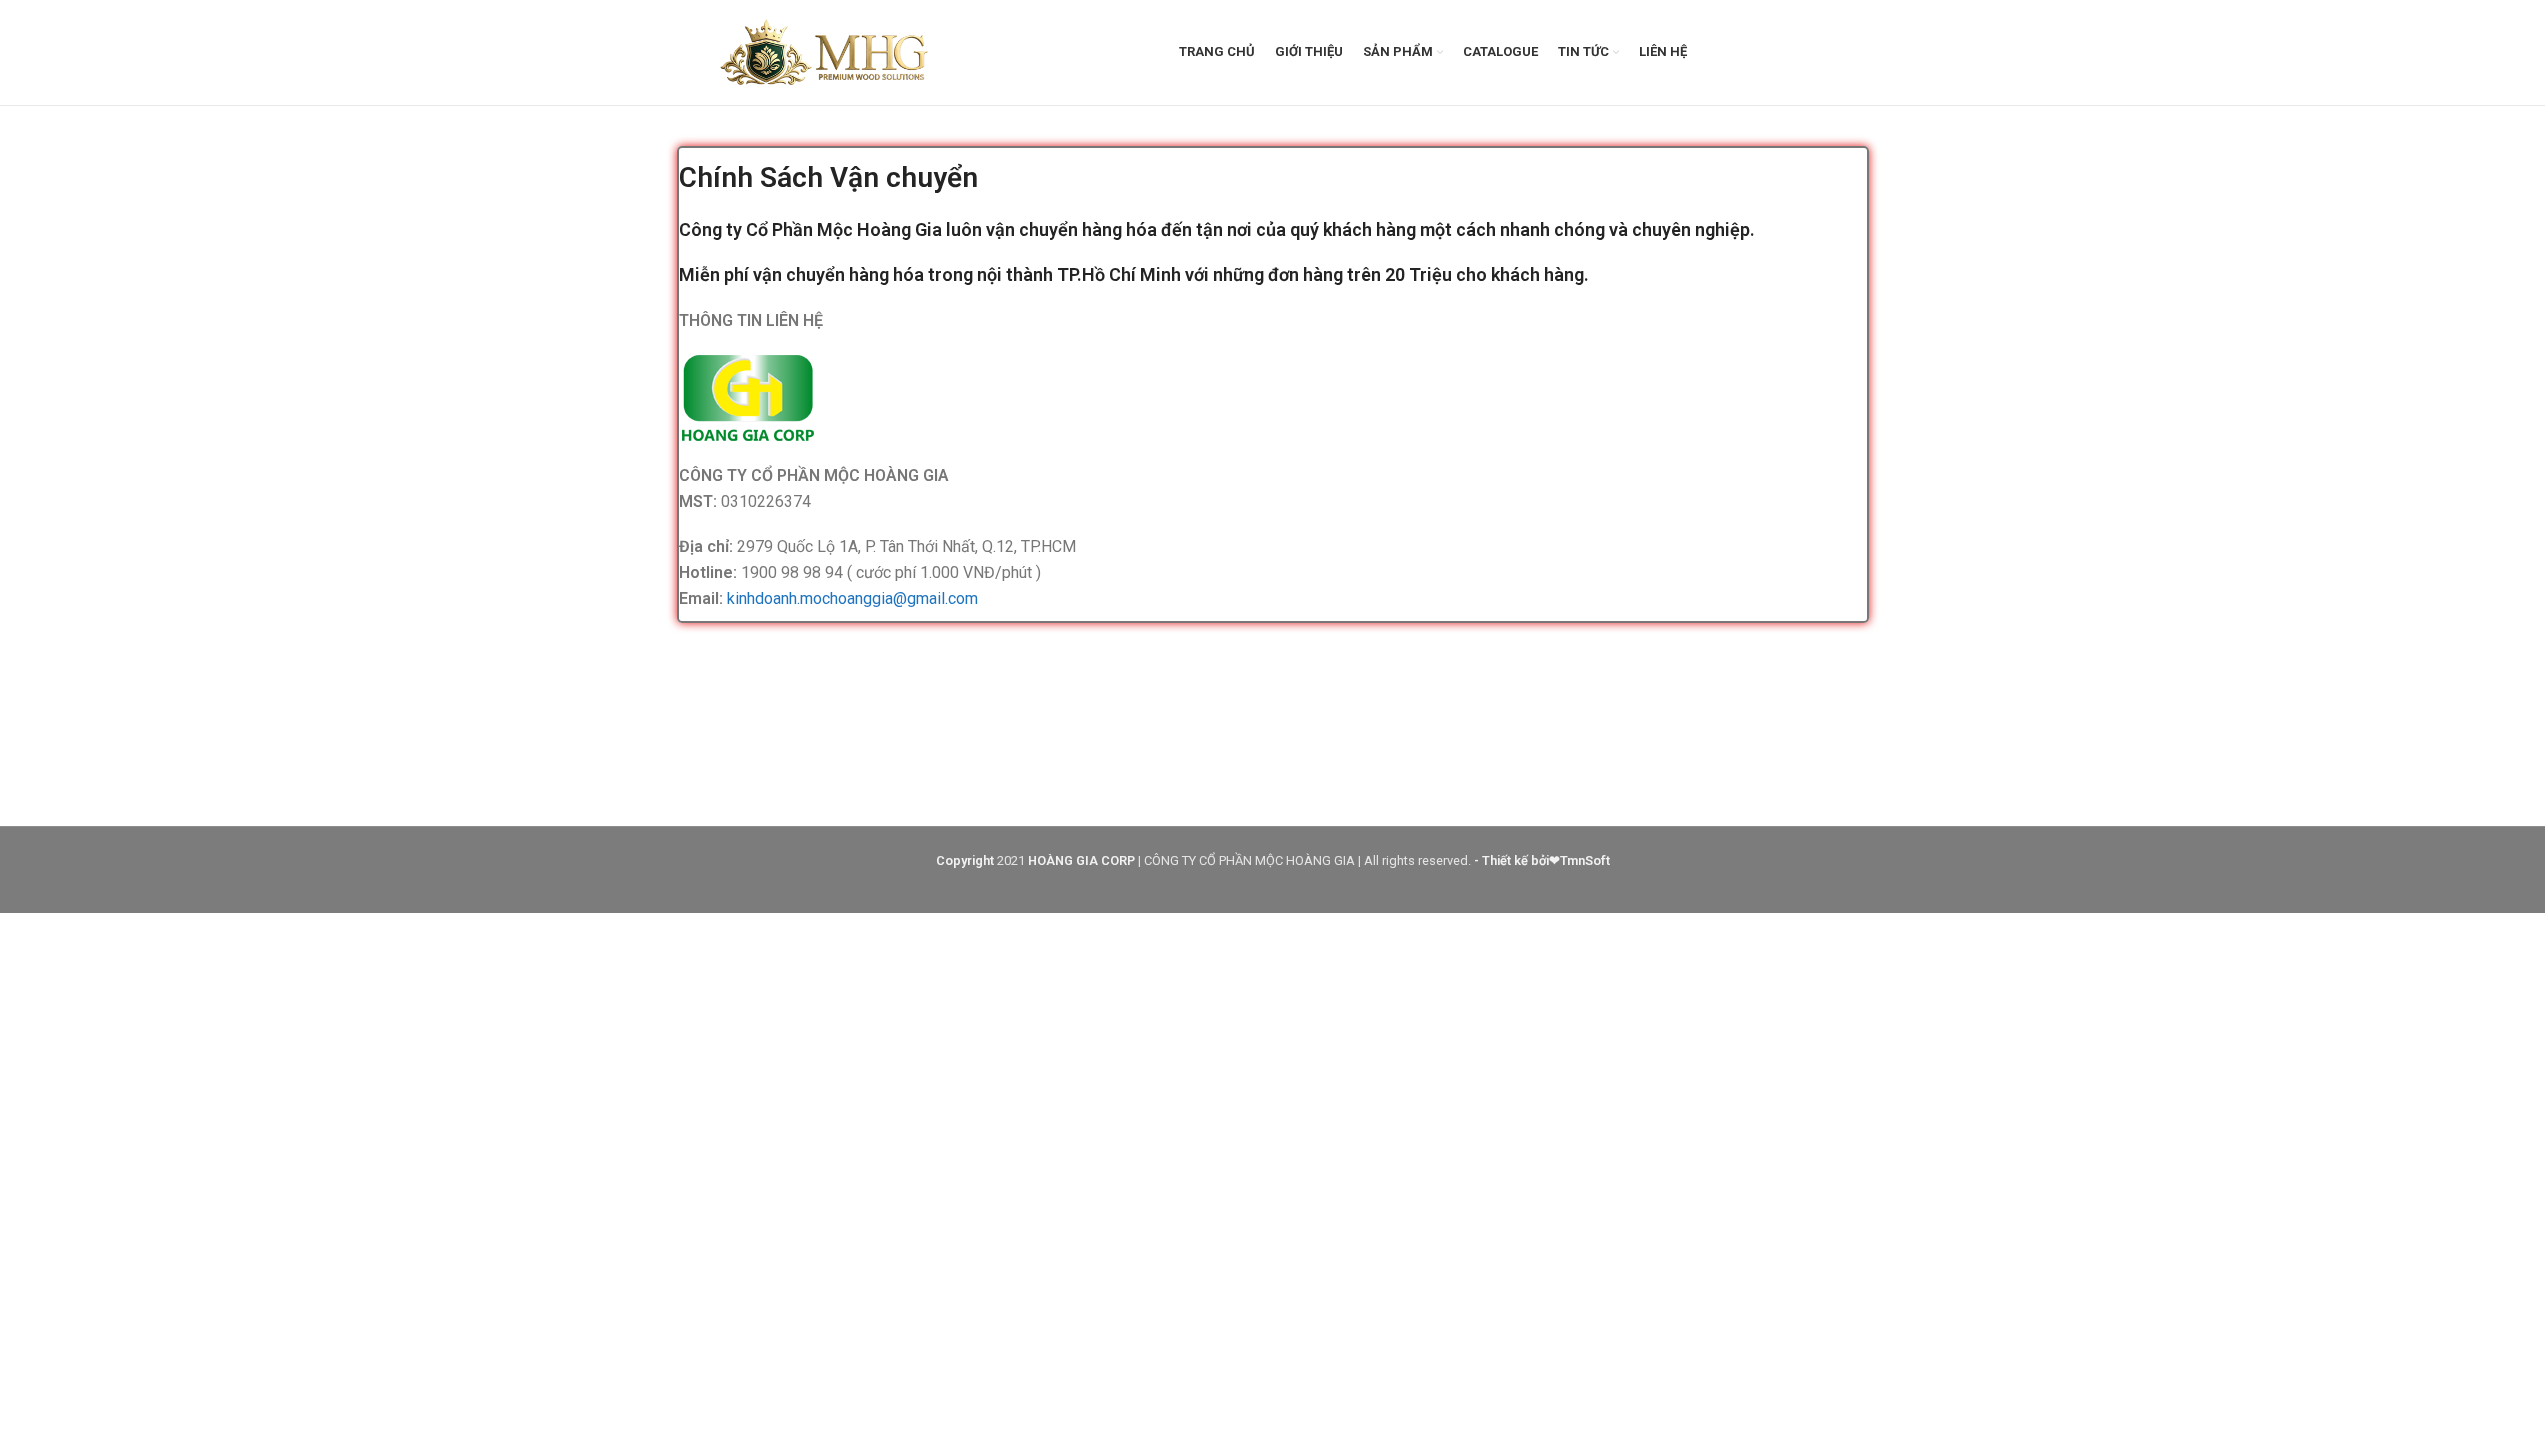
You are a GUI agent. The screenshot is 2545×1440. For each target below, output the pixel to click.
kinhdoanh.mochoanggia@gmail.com (852, 598)
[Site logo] (827, 51)
